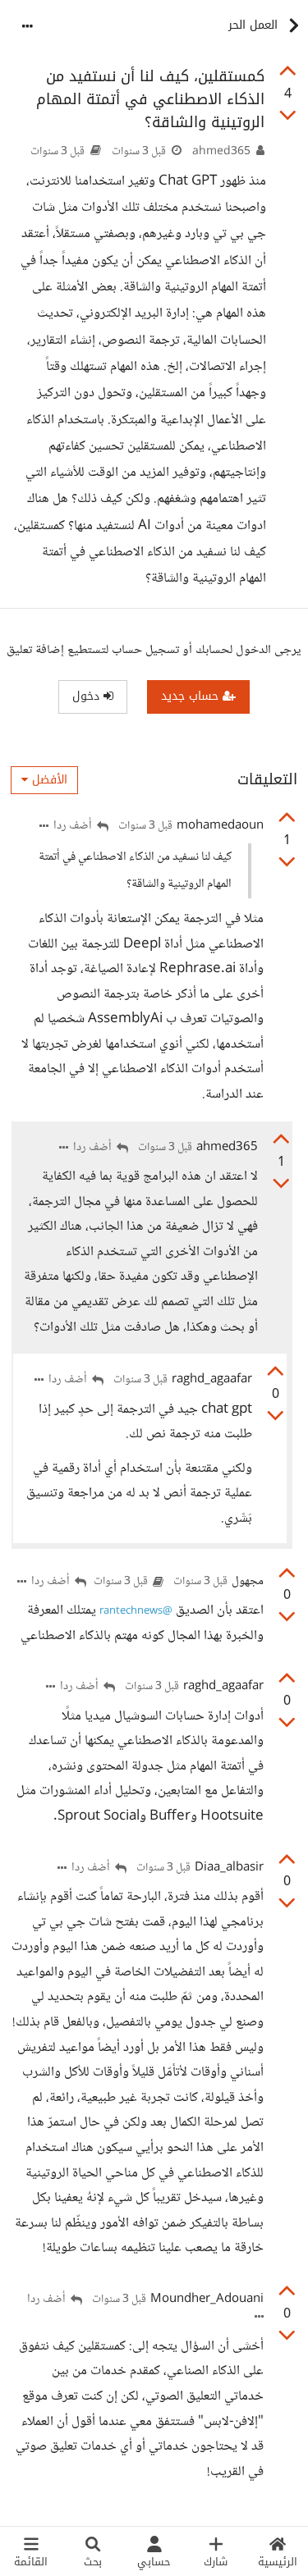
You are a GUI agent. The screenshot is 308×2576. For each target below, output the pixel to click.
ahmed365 (221, 152)
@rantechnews (136, 1611)
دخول (88, 696)
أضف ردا (74, 827)
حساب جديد (192, 696)
